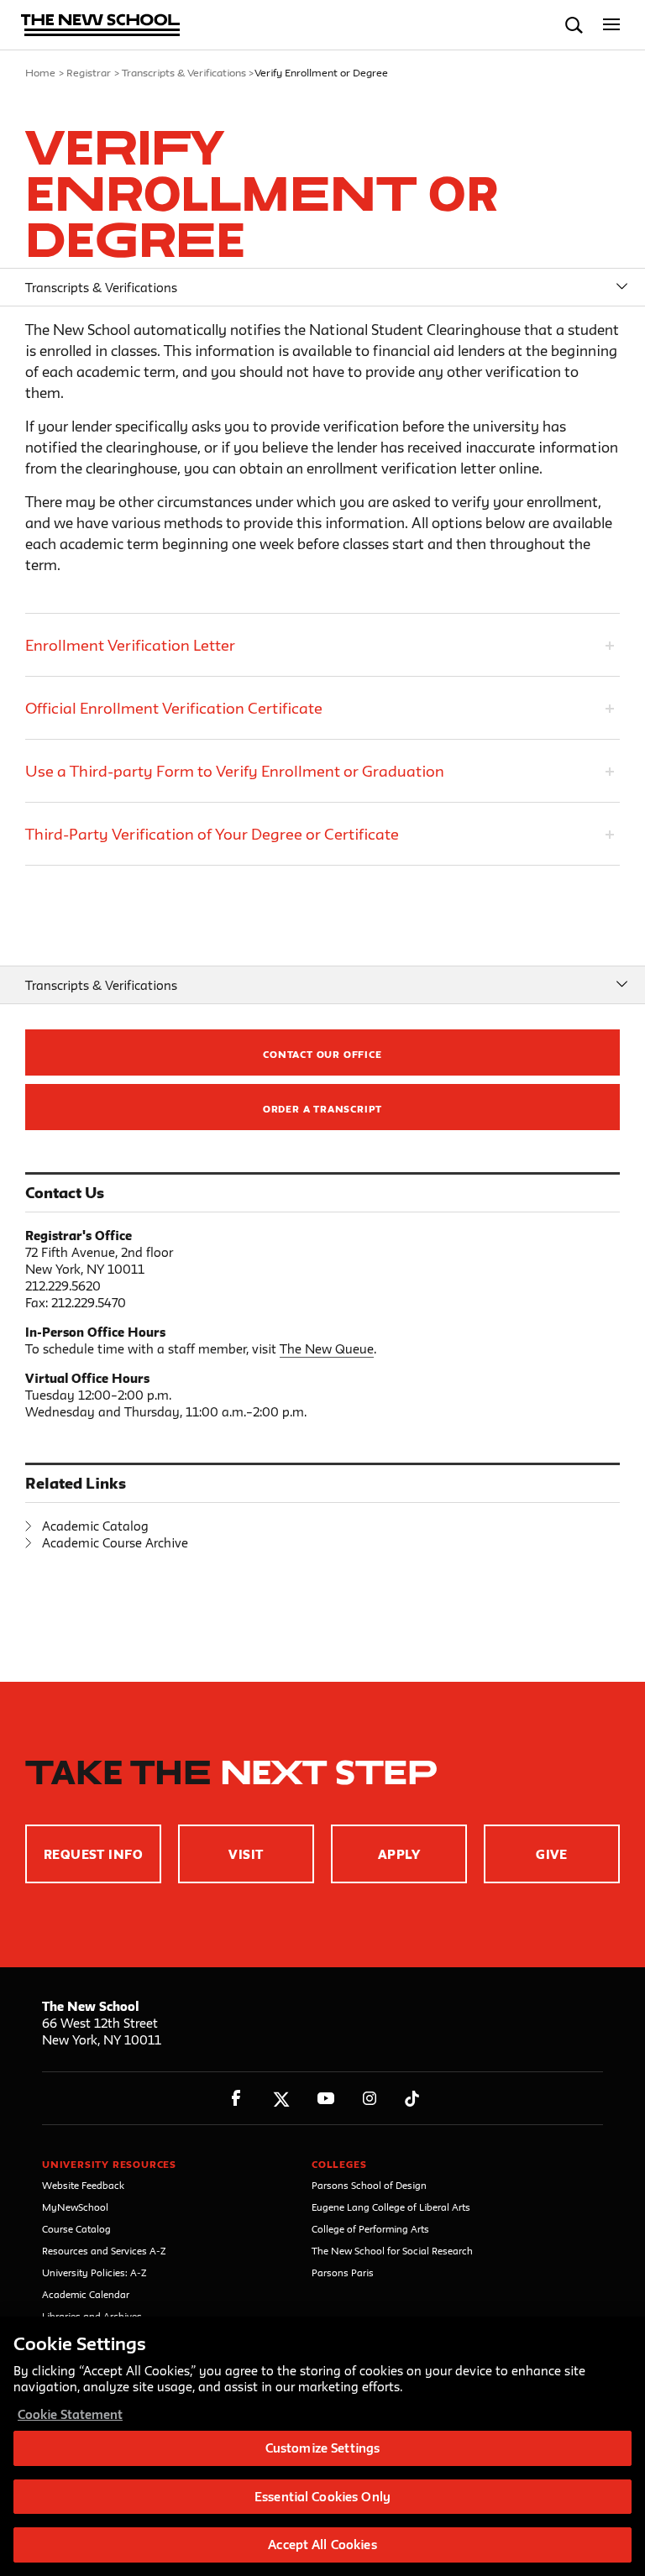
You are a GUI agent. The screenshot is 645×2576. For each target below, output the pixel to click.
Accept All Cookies (322, 2545)
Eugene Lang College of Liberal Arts (391, 2207)
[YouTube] (325, 2099)
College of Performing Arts (370, 2229)
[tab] (322, 645)
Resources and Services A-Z (104, 2251)
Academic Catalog (95, 1526)
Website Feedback (83, 2185)
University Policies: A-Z (94, 2272)
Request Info (94, 1854)
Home (40, 72)
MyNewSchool (75, 2207)
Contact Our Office (322, 1054)
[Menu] (612, 25)
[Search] (574, 25)
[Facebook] (236, 2099)
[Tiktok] (412, 2099)
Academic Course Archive (115, 1543)
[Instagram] (370, 2099)
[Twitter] (281, 2099)
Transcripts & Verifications (184, 72)
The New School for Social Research (392, 2251)
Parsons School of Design (369, 2185)
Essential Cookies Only (322, 2497)
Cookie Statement (70, 2414)
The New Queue (327, 1349)
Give (552, 1854)
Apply (399, 1854)
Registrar (89, 72)
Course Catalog (76, 2229)
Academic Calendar (86, 2294)
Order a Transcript (322, 1109)
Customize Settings (322, 2448)
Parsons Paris (343, 2272)
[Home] (101, 26)
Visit (246, 1854)
